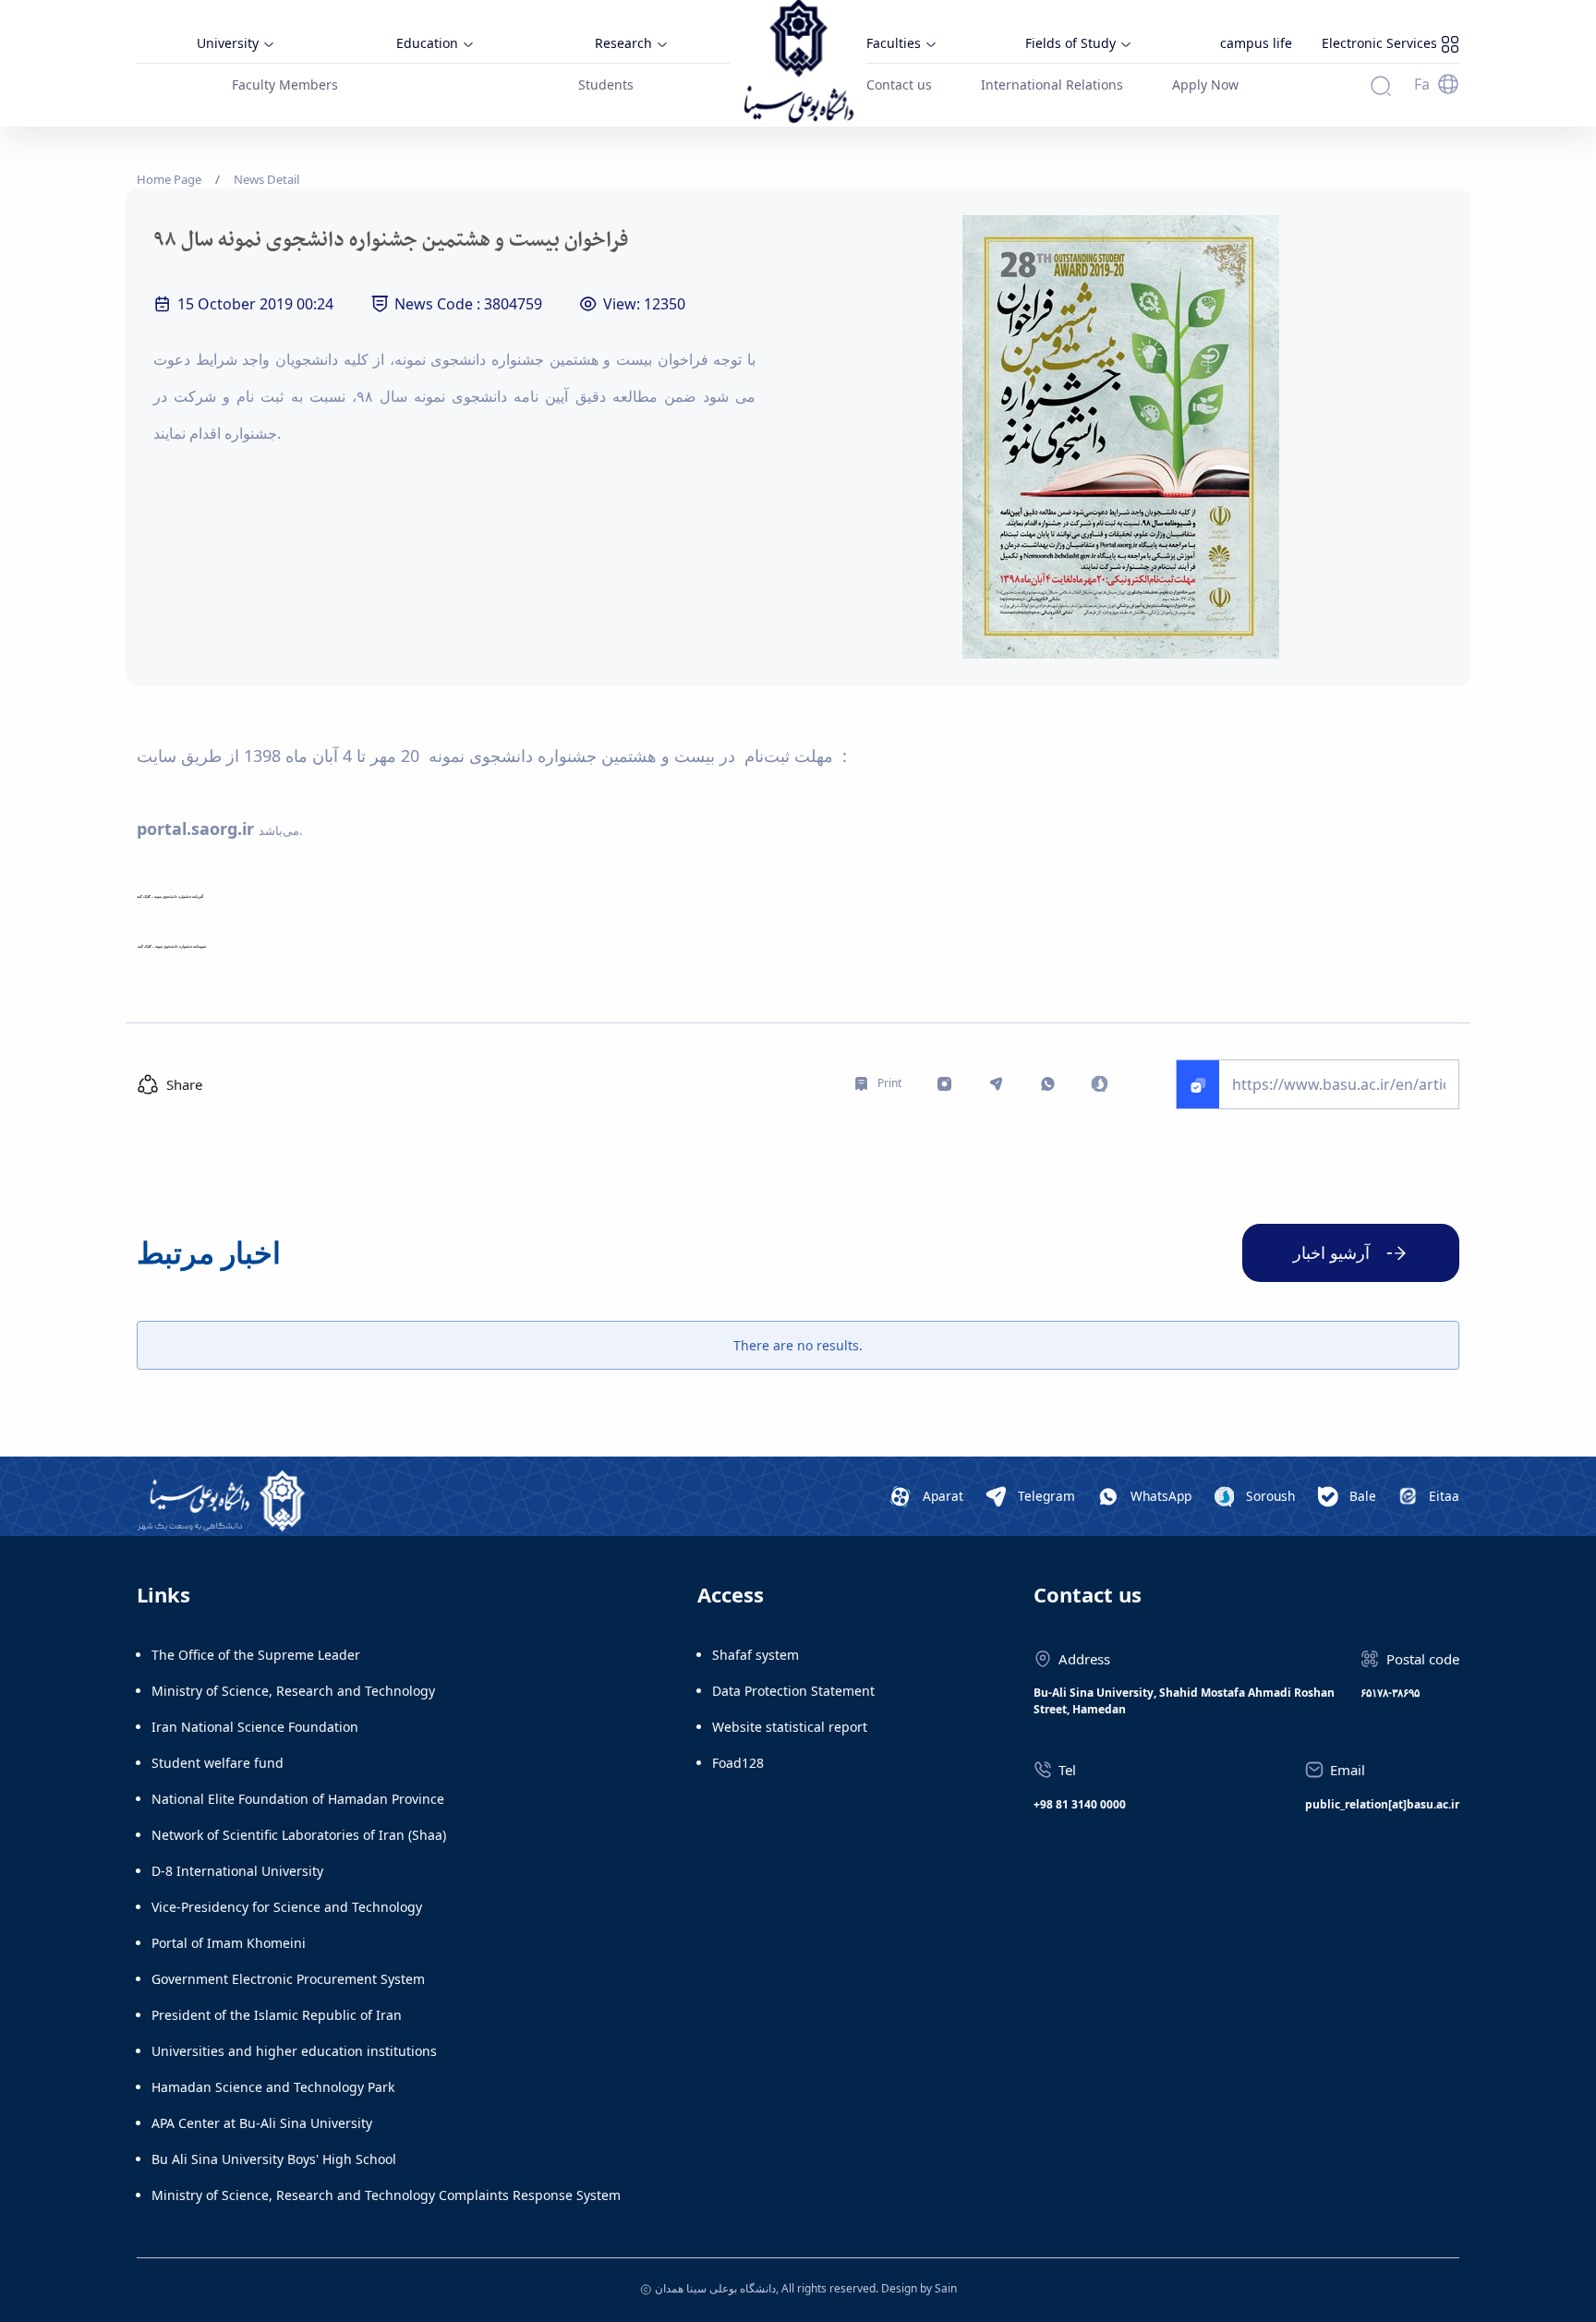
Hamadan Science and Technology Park (273, 2087)
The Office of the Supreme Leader (256, 1655)
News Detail (266, 179)
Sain (946, 2288)
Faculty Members (285, 85)
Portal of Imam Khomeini (229, 1943)
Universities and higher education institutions (294, 2051)
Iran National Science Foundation (255, 1727)
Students (606, 85)
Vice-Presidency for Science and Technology (287, 1907)
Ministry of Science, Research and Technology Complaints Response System (386, 2195)
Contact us (899, 85)
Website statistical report (790, 1727)
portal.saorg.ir (195, 828)
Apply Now (1205, 85)
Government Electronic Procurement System (288, 1979)
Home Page (169, 179)
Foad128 (738, 1763)
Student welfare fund (218, 1763)
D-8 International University (237, 1871)
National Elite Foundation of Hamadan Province (298, 1799)
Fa (1422, 84)
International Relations (1052, 85)
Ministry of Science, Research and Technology (293, 1691)
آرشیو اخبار (1331, 1252)
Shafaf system (756, 1655)
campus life (1256, 43)
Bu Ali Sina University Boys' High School (274, 2159)
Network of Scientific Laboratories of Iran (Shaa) (299, 1835)
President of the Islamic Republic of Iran (277, 2015)
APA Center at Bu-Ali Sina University (262, 2123)
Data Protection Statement (793, 1691)
